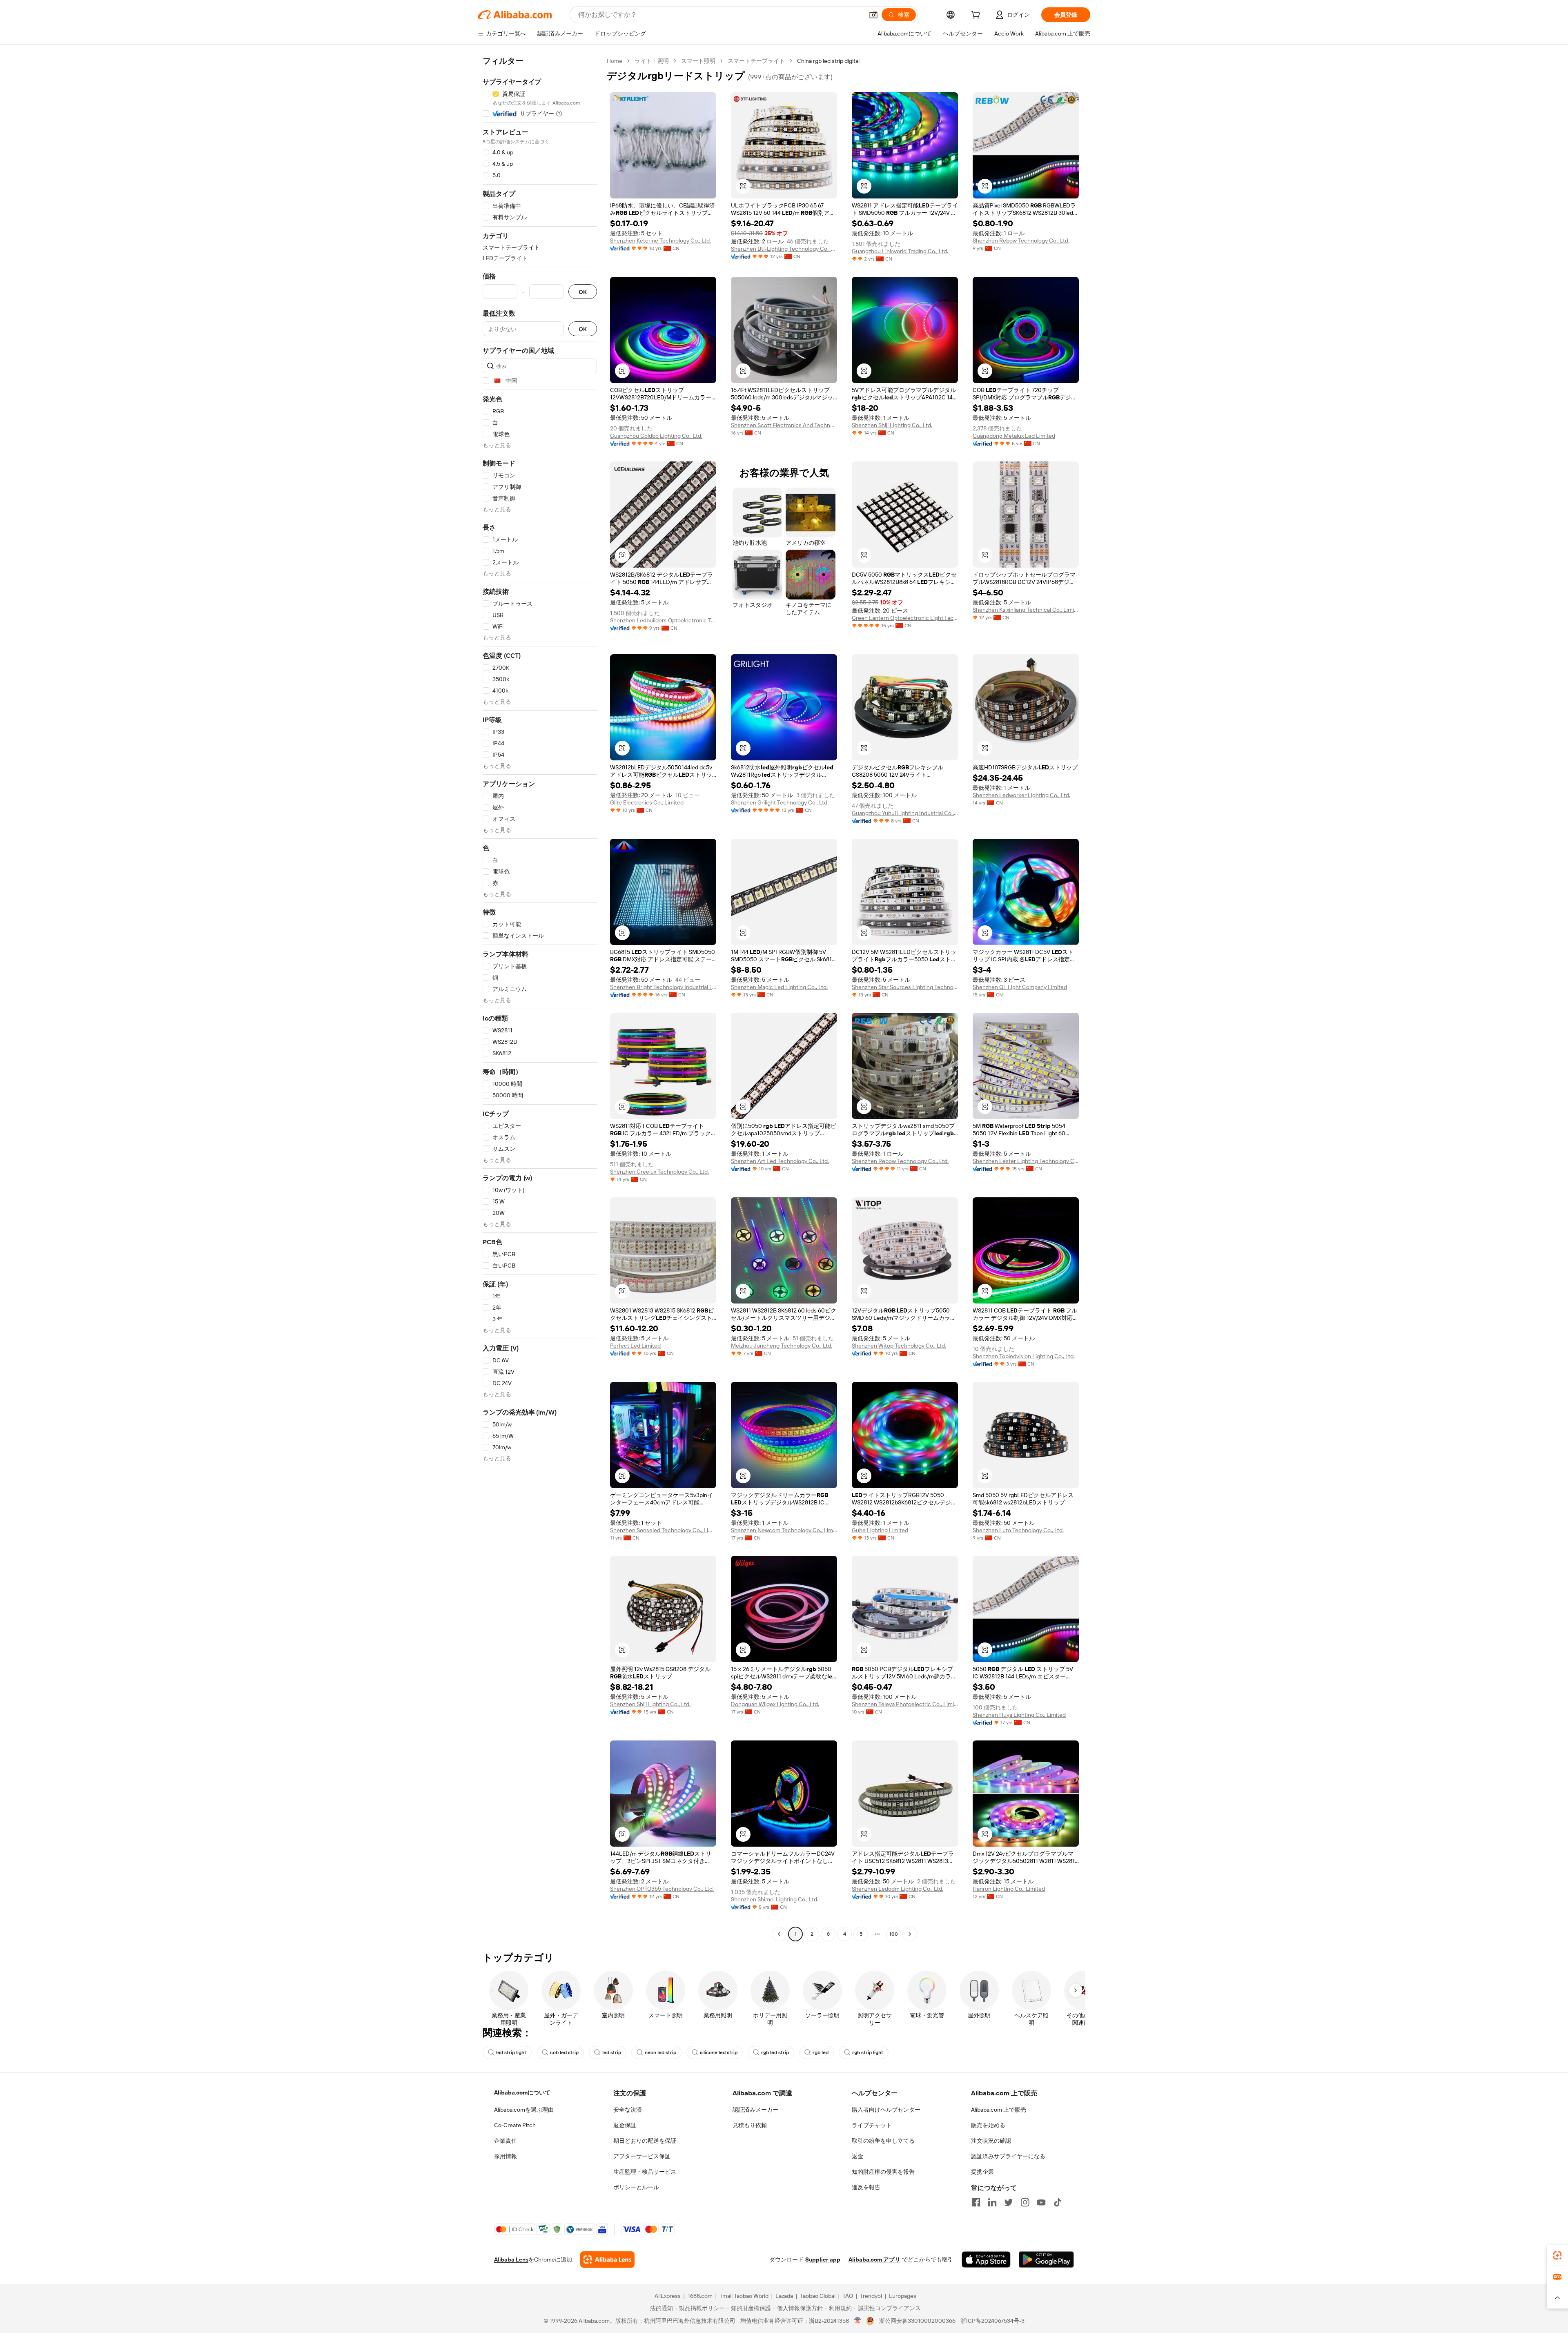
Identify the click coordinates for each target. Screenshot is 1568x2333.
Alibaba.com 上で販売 (999, 2110)
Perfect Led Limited (635, 1346)
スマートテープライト (756, 61)
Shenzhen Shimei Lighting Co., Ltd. (775, 1899)
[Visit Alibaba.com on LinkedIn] (992, 2202)
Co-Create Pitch (515, 2125)
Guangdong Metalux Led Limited (1014, 436)
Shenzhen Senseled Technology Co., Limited (663, 1530)
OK (583, 292)
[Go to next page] (910, 1934)
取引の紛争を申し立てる (883, 2141)
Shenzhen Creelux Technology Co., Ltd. (659, 1172)
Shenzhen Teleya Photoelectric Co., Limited (905, 1704)
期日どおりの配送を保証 (645, 2141)
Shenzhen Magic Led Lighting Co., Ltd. (779, 987)
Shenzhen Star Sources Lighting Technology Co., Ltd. (905, 987)
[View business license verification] (858, 2321)
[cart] (977, 16)
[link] (1557, 2255)
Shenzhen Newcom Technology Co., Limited (784, 1530)
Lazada (784, 2296)
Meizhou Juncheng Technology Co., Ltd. (782, 1346)
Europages (903, 2296)
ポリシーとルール (636, 2187)
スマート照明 (698, 61)
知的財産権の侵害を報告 (883, 2172)
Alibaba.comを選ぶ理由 (524, 2110)
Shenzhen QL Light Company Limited (1020, 987)
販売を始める (988, 2125)
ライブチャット (872, 2125)
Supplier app (823, 2259)
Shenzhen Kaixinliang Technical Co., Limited (1026, 610)
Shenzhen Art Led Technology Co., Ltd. (780, 1161)
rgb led (821, 2052)
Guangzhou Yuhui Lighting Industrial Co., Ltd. (905, 813)
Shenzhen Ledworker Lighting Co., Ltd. (1021, 795)
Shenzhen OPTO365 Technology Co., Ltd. (662, 1889)
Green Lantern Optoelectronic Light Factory (905, 618)
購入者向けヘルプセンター (886, 2110)
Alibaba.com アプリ (874, 2259)
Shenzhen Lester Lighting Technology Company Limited (1026, 1161)
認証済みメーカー (755, 2110)
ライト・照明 (652, 61)
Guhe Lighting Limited (880, 1530)
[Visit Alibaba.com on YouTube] (1041, 2202)
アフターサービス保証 (642, 2156)
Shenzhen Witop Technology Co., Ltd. (899, 1346)
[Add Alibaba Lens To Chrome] (607, 2259)
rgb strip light (868, 2052)
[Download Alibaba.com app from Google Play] (1046, 2259)
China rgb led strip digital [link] (828, 61)
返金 (857, 2156)
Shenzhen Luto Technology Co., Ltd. (1018, 1530)
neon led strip (660, 2052)
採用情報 (506, 2156)
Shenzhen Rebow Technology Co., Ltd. (1021, 241)
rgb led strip (775, 2052)
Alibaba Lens (511, 2259)
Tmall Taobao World (744, 2296)
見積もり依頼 (750, 2125)
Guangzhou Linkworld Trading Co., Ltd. (900, 251)
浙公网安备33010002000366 (917, 2321)
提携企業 (982, 2172)
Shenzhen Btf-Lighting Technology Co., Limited (784, 249)
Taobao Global (818, 2296)
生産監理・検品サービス (645, 2172)
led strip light (511, 2052)
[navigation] (540, 998)
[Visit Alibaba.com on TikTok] (1058, 2202)
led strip (612, 2052)
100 (894, 1934)
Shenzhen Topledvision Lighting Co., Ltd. (1024, 1356)
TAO (848, 2296)
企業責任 (506, 2141)
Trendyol (871, 2296)
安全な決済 (628, 2110)
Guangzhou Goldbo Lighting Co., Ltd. (656, 436)
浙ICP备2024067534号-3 (992, 2321)
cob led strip (564, 2052)
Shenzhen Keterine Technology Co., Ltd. (660, 241)
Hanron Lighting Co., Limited (1009, 1889)
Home (615, 61)
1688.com (700, 2296)
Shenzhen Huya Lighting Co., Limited (1019, 1715)
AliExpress (668, 2296)
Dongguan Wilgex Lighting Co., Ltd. (775, 1704)
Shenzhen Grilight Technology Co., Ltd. (780, 802)
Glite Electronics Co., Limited (647, 802)
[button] (873, 15)
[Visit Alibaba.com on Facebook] (976, 2202)
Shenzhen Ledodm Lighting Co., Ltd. (898, 1889)
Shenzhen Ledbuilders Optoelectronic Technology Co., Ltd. (663, 620)
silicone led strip (719, 2052)
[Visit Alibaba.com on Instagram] (1025, 2202)
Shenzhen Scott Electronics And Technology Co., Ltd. (784, 425)
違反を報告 (866, 2187)
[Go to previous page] (779, 1934)
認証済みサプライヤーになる (1008, 2156)
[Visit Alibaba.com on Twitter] (1009, 2202)
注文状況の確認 (991, 2141)
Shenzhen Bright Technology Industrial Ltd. (663, 987)
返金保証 (625, 2125)
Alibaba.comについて (522, 2092)
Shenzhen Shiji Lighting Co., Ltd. (892, 425)
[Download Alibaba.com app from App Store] (986, 2259)
